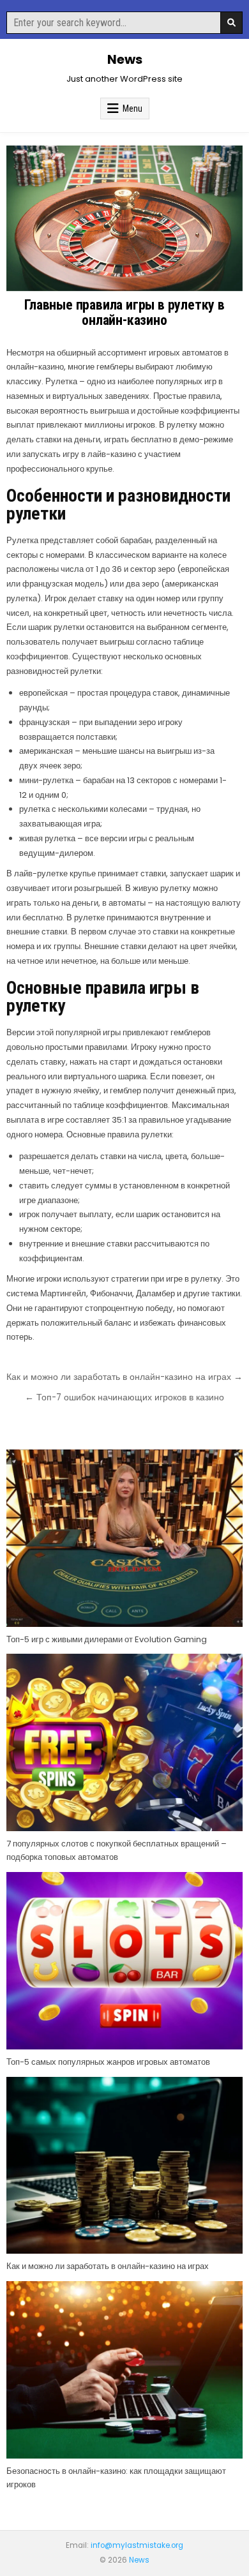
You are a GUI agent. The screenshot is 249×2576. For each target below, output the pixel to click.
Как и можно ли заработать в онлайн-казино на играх (108, 2266)
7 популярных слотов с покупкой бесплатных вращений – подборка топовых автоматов (117, 1850)
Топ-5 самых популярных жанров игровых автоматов (108, 2062)
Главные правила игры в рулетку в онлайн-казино (124, 312)
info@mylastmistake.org (137, 2545)
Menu (132, 109)
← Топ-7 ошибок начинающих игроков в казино (124, 1397)
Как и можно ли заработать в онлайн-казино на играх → (124, 1377)
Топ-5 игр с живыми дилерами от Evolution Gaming (107, 1639)
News (125, 59)
